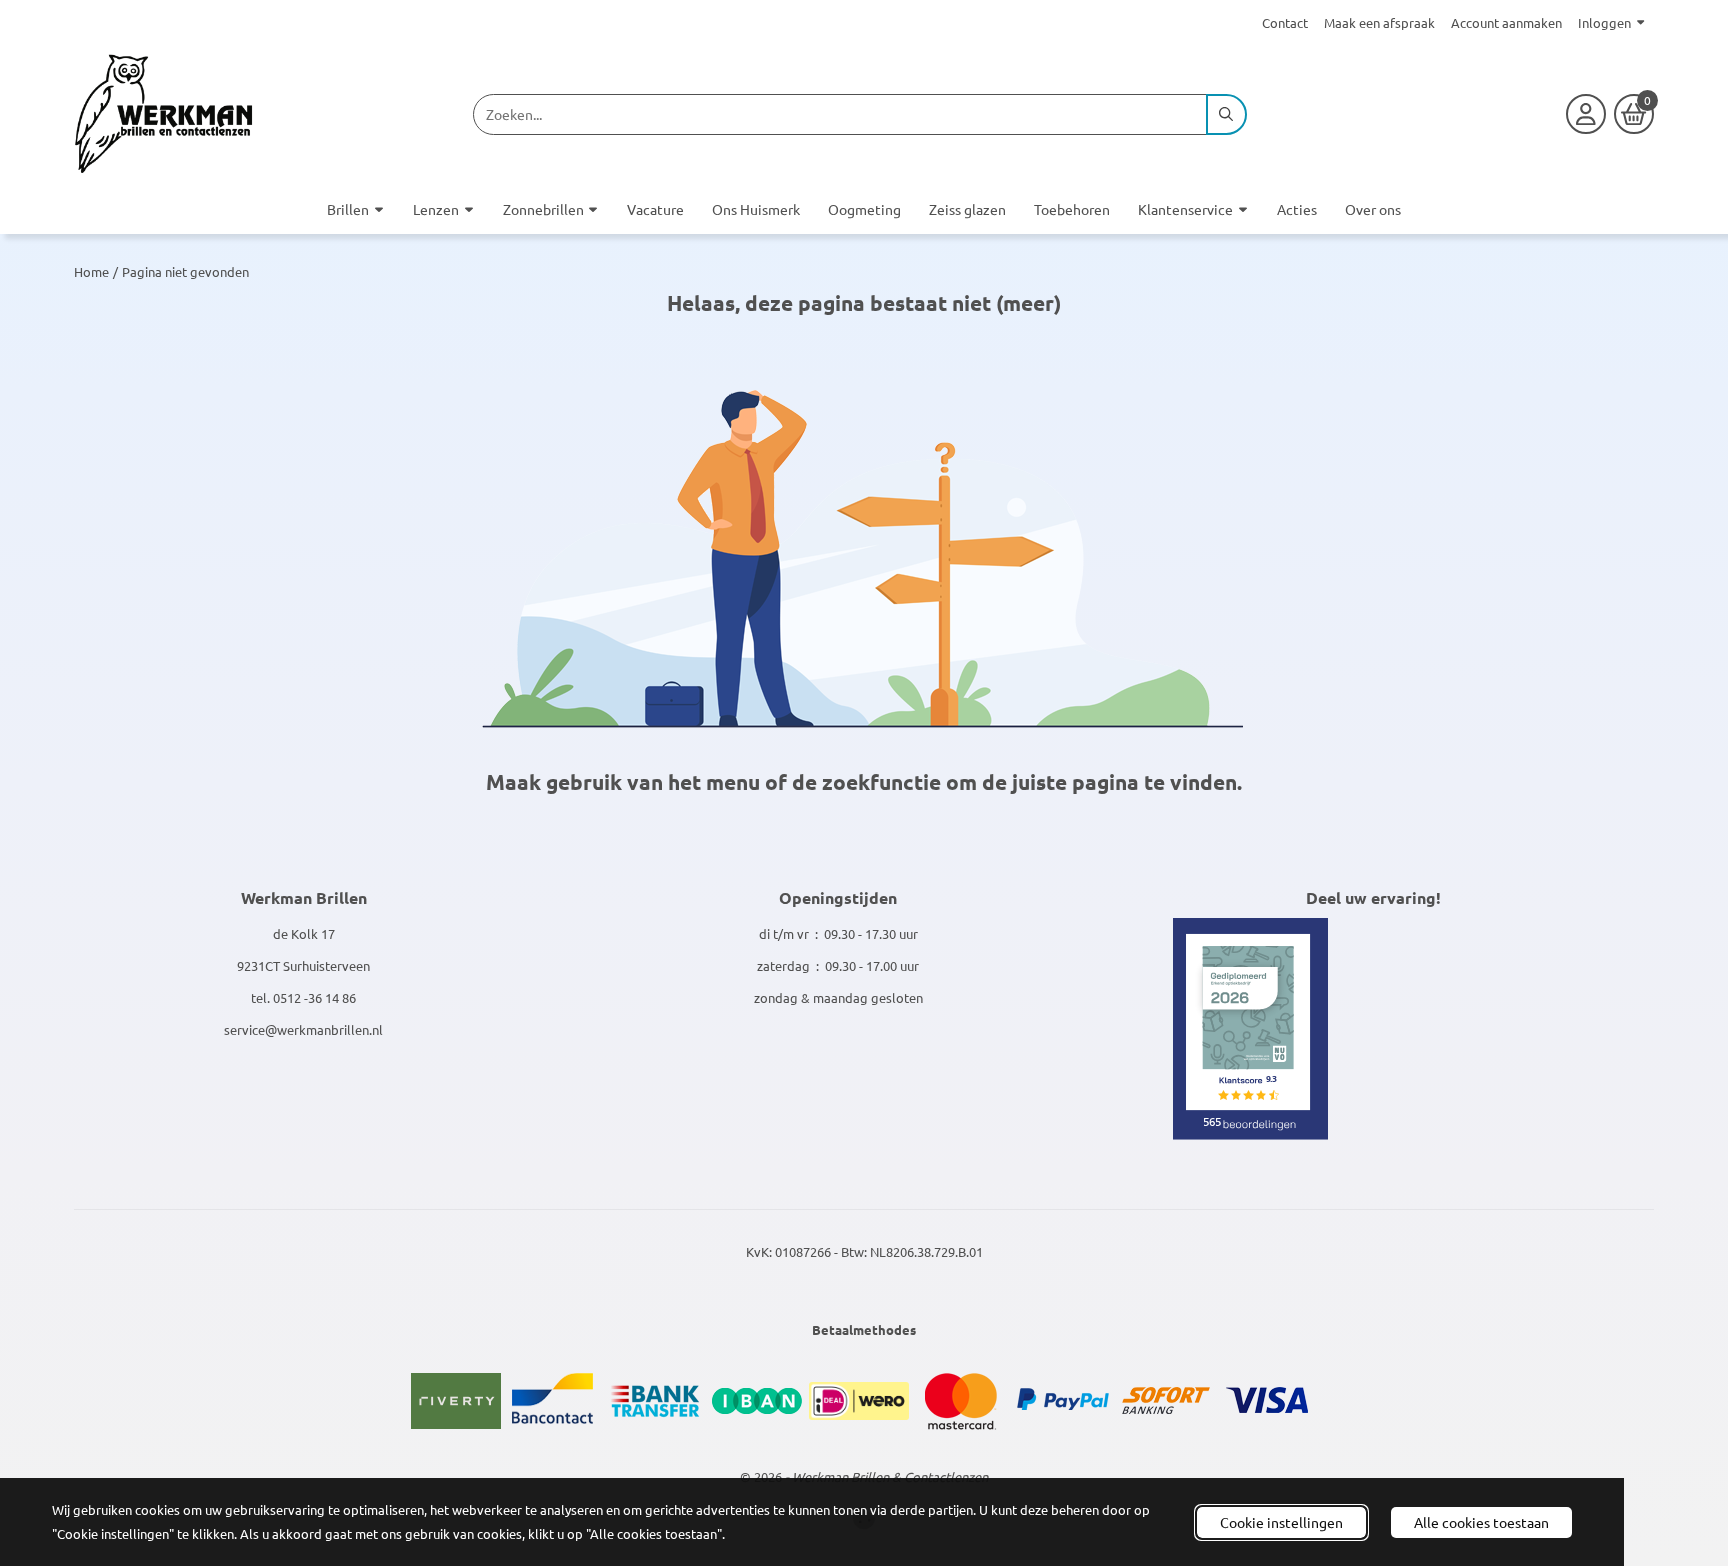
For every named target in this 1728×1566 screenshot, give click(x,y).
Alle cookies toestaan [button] (1481, 1522)
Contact (1285, 22)
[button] (1586, 114)
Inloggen (1604, 22)
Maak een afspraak (1379, 22)
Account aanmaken (1506, 22)
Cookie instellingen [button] (1281, 1522)
